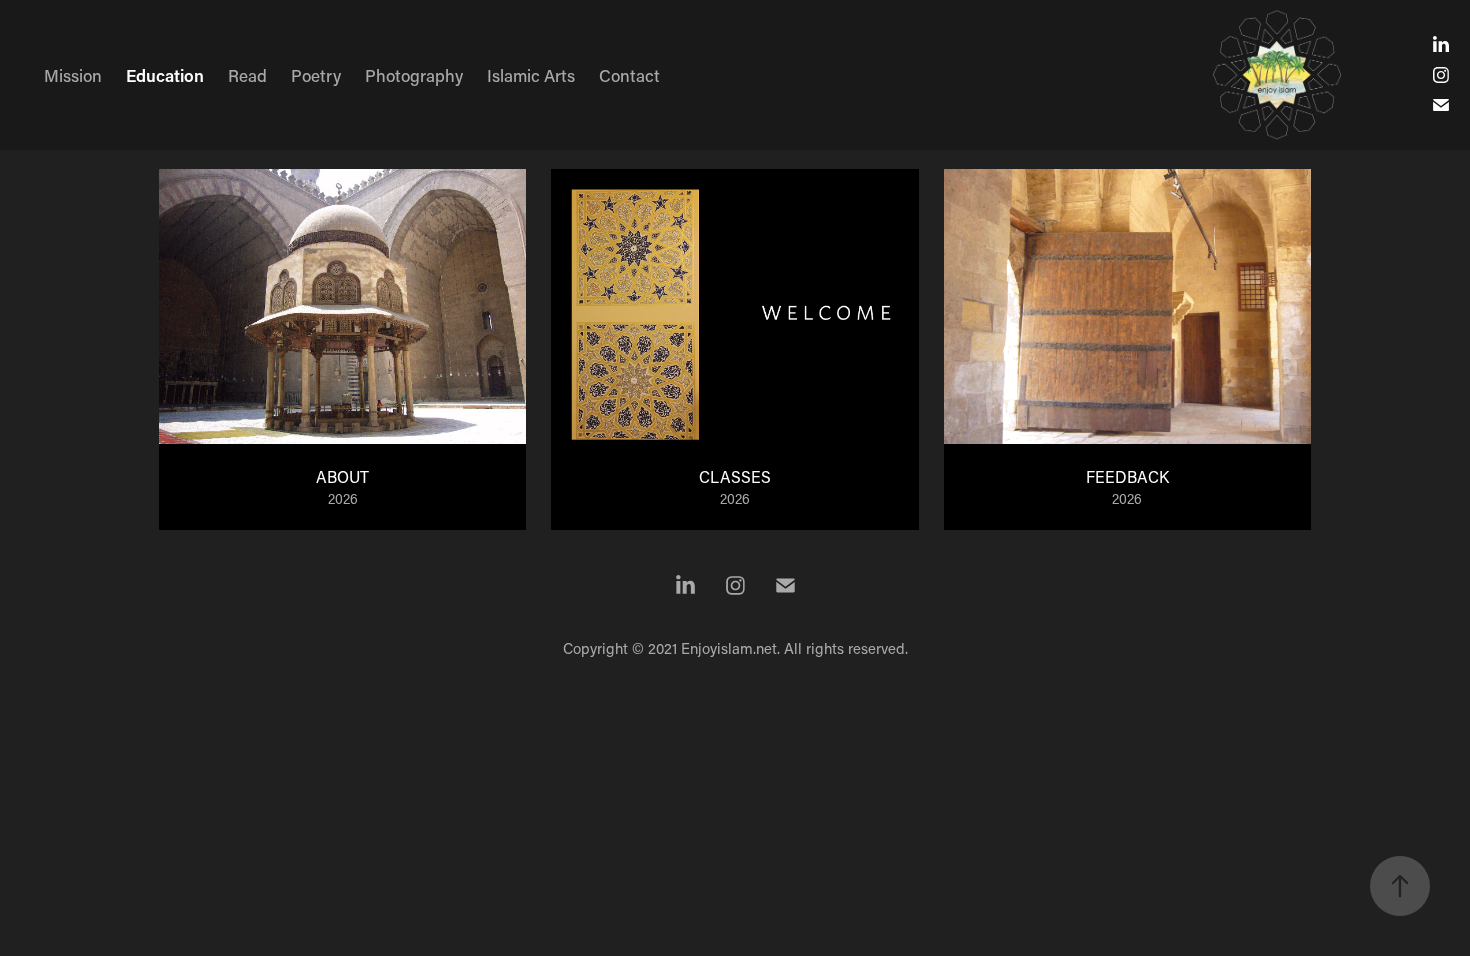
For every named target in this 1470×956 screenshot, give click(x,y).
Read (247, 75)
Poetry (316, 75)
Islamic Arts (531, 75)
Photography (414, 75)
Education (165, 75)
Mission (73, 75)
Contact (629, 75)
